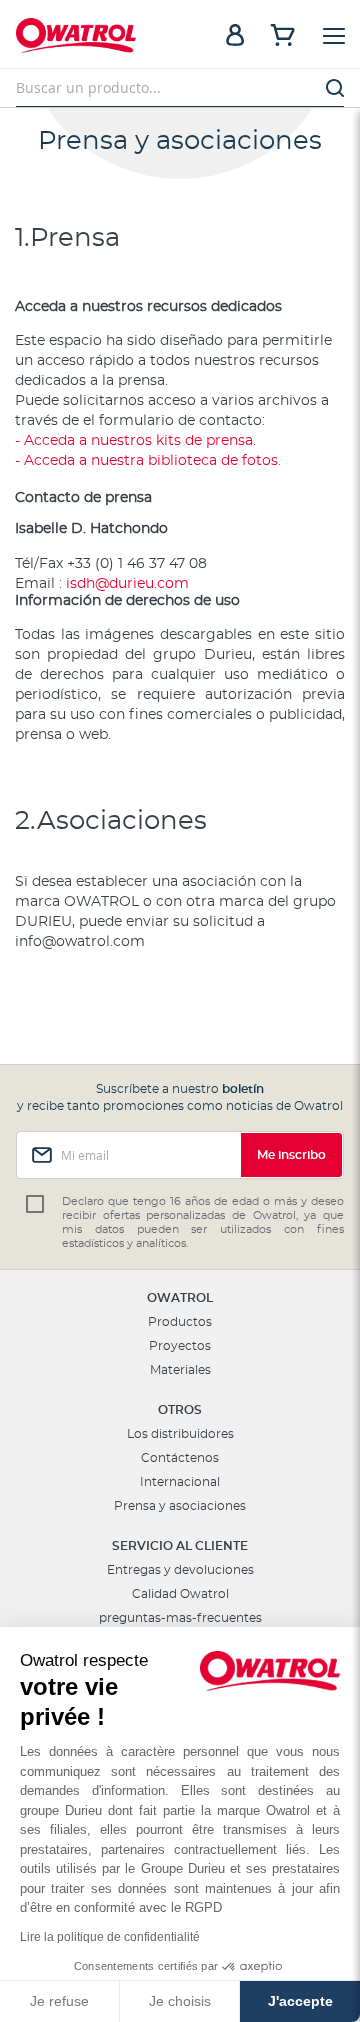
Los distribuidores (180, 1434)
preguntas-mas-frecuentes (180, 1618)
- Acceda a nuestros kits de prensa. (135, 441)
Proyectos (180, 1346)
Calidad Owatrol (180, 1594)
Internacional (180, 1482)
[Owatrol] (98, 38)
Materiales (180, 1370)
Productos (180, 1322)
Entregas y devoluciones (180, 1570)
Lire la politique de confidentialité (110, 1937)
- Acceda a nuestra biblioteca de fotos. (148, 461)
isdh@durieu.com (127, 584)
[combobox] (180, 88)
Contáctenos (180, 1458)
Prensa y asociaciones (180, 1506)
